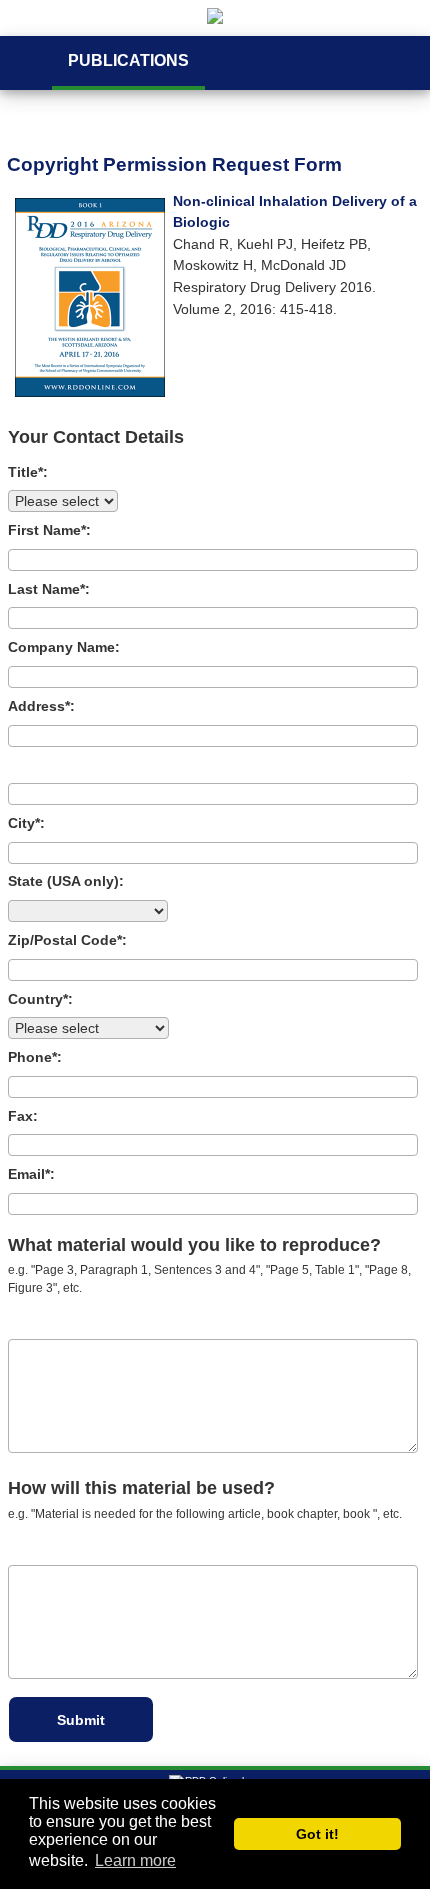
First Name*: (49, 530)
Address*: (41, 706)
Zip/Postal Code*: (67, 940)
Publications (128, 60)
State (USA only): (66, 881)
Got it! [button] (317, 1834)
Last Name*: (49, 589)
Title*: (28, 472)
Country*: (40, 999)
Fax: (23, 1116)
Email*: (31, 1174)
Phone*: (35, 1057)
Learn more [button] (135, 1860)
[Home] (215, 18)
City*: (26, 823)
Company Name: (64, 647)
